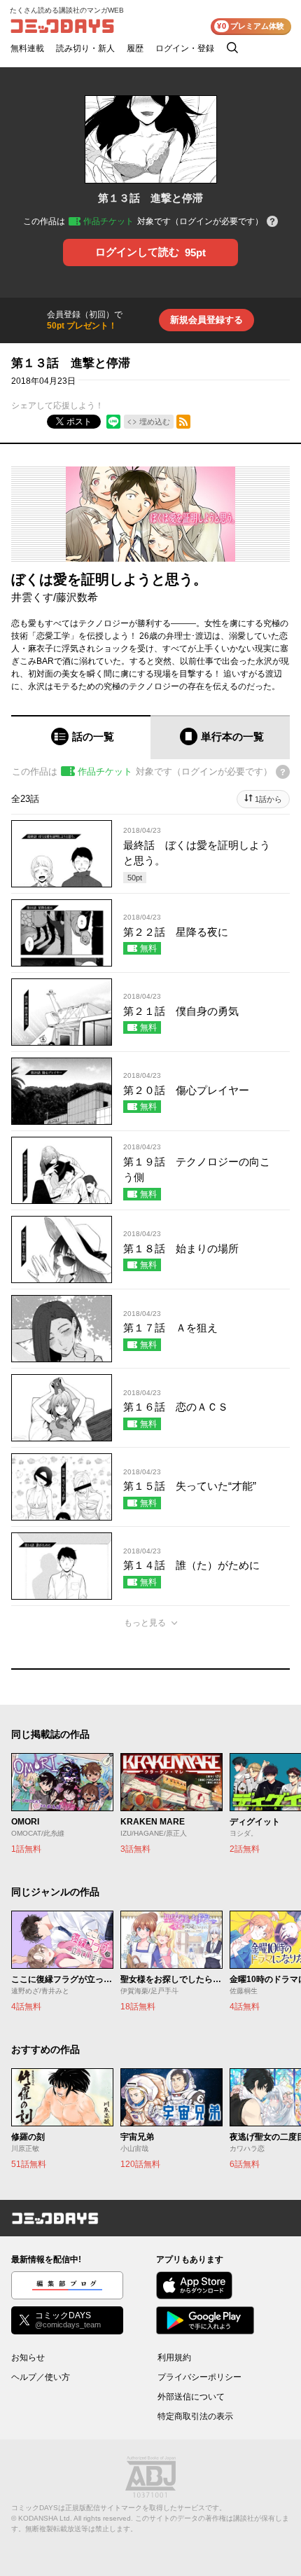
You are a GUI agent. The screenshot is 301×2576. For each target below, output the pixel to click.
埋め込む (155, 422)
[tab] (81, 737)
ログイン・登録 (185, 48)
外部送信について (191, 2397)
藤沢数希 (77, 597)
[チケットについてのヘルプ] (272, 222)
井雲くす (32, 597)
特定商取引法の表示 (195, 2416)
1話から (268, 799)
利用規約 (174, 2357)
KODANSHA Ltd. (45, 2518)
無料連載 (27, 48)
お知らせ (28, 2357)
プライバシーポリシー (199, 2377)
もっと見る (145, 1623)
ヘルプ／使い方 (41, 2377)
